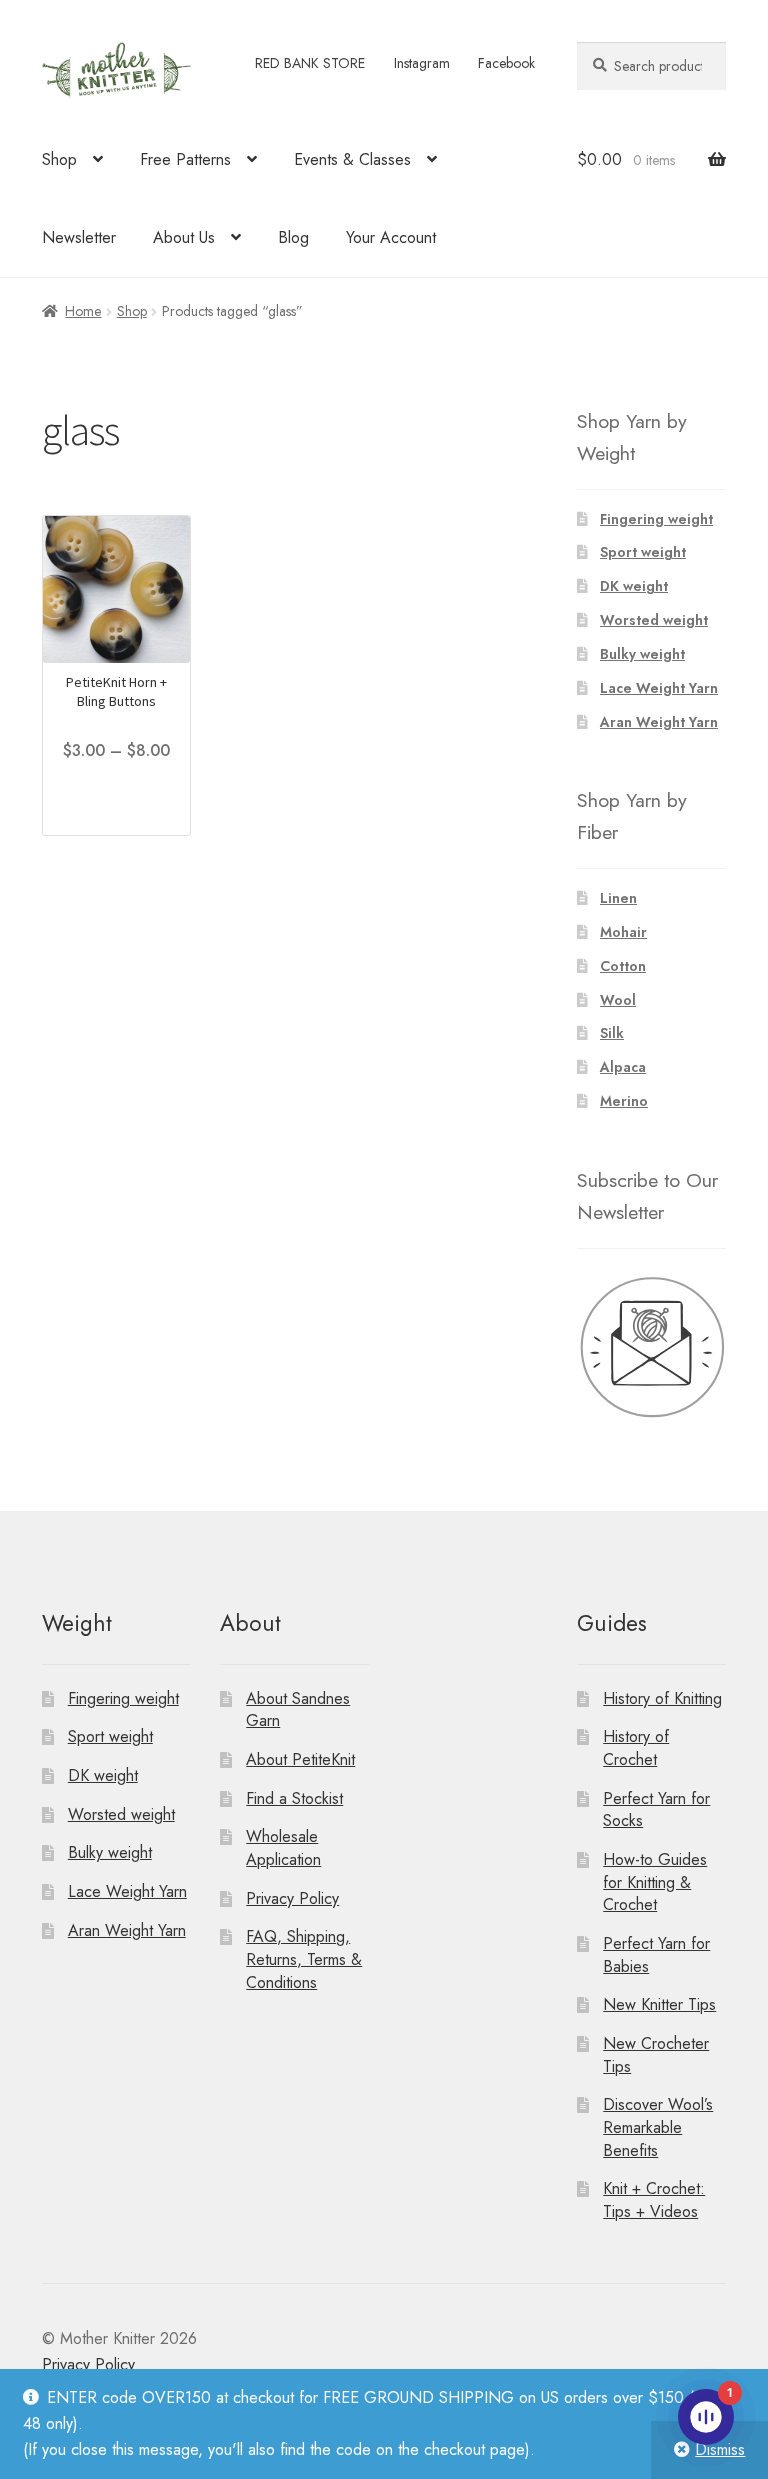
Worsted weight (654, 620)
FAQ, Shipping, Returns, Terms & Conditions (304, 1959)
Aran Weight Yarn (659, 722)
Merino (624, 1101)
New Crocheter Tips (656, 2055)
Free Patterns (185, 159)
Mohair (623, 932)
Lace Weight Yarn (659, 688)
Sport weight (643, 552)
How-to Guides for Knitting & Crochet (655, 1882)
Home (83, 311)
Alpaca (623, 1067)
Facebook (506, 63)
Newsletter (79, 237)
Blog (293, 237)
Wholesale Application (283, 1848)
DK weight (634, 586)
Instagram (422, 63)
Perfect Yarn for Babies (656, 1955)
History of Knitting (662, 1698)
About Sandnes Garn (298, 1710)
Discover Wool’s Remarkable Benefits (658, 2127)
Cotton (623, 966)
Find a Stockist (294, 1798)
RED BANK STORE (310, 63)
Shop (59, 159)
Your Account (391, 237)
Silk (612, 1033)
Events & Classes (352, 159)
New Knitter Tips (659, 2004)
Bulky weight (642, 654)
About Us (184, 237)
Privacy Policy (292, 1898)
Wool (618, 1000)
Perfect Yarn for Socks (656, 1810)
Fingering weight (656, 519)
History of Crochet (636, 1748)
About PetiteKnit (300, 1759)
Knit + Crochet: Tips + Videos (654, 2200)
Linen (618, 898)
